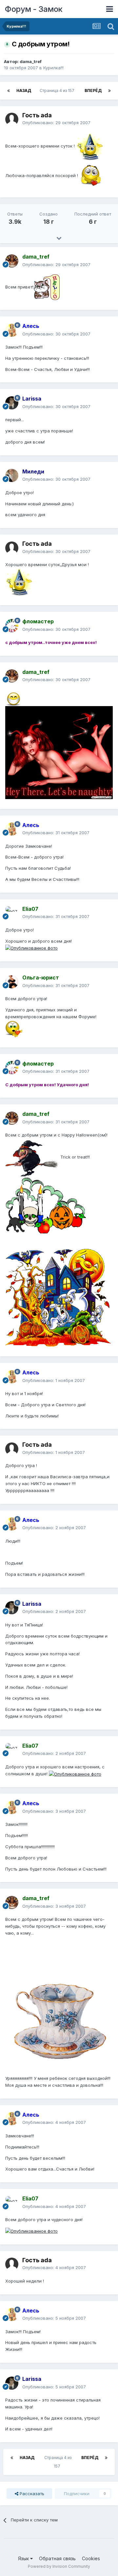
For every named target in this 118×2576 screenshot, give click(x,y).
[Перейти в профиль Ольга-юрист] (12, 982)
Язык (24, 2558)
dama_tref (31, 61)
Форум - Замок (34, 9)
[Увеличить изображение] (90, 146)
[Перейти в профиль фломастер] (12, 626)
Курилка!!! (53, 68)
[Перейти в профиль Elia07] (12, 913)
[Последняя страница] (109, 91)
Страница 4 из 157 (58, 91)
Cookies (91, 2558)
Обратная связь (57, 2558)
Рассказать (31, 2494)
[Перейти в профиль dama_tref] (12, 261)
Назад (24, 91)
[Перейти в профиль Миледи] (12, 475)
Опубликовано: (56, 123)
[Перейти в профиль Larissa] (12, 403)
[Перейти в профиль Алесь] (12, 330)
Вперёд (93, 91)
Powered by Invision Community (59, 2566)
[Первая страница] (9, 91)
